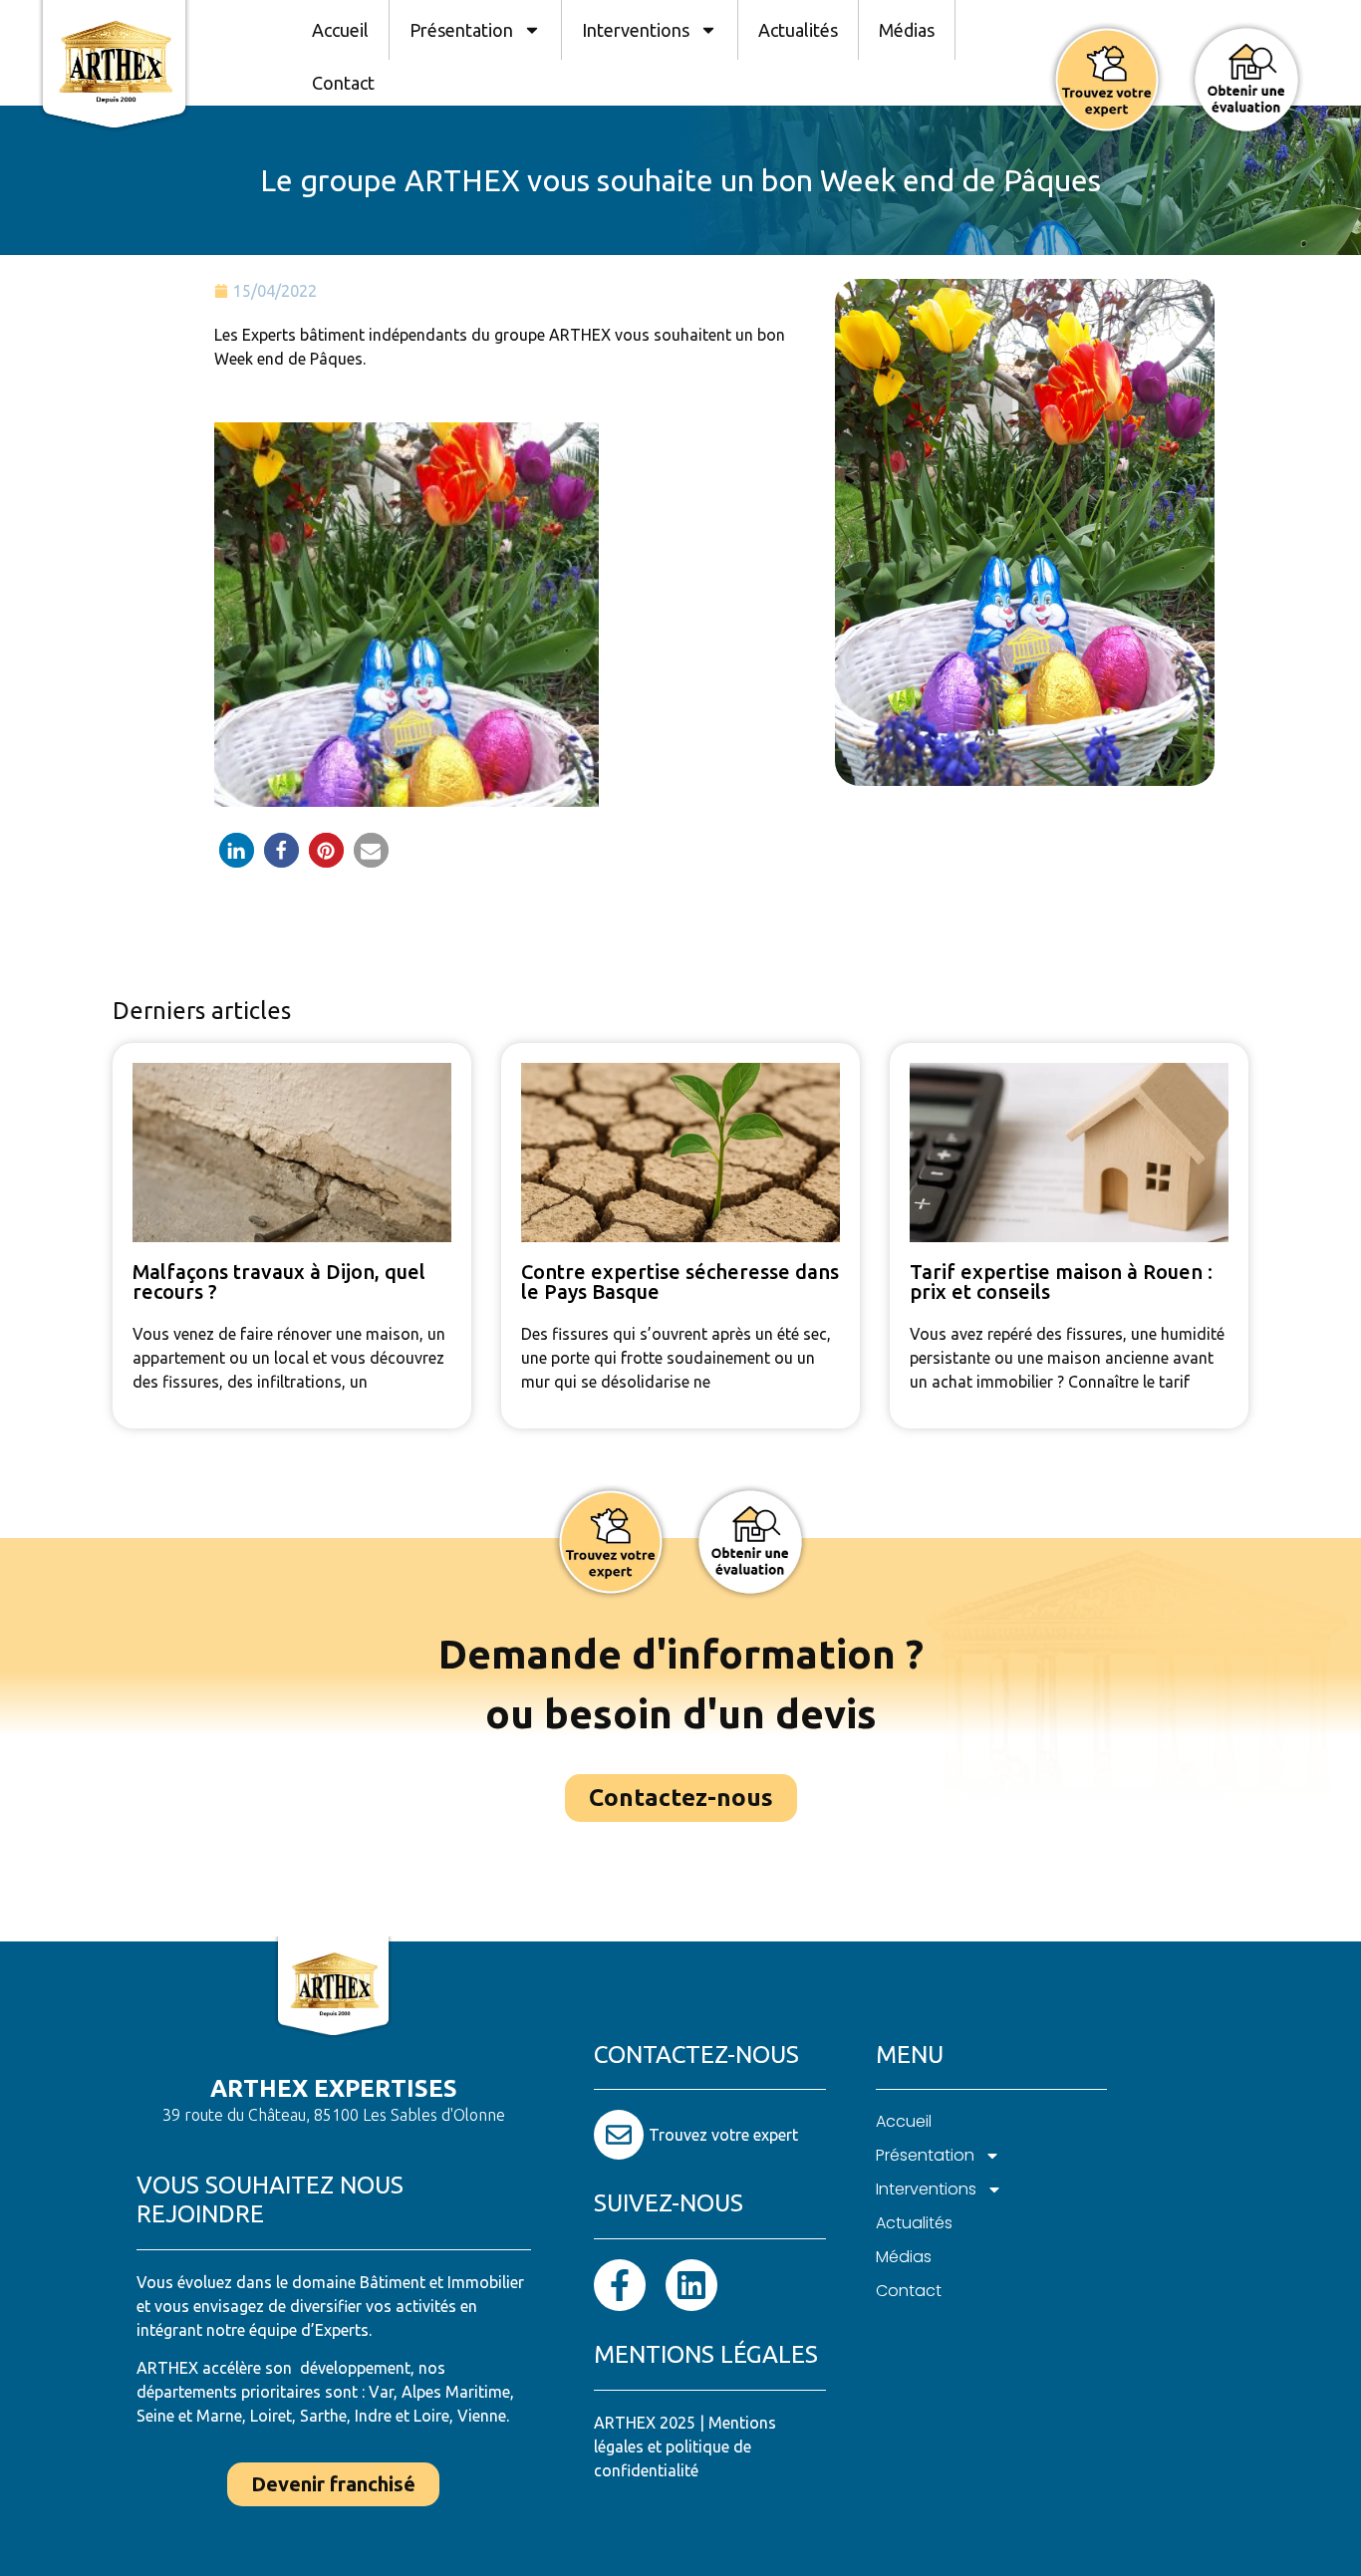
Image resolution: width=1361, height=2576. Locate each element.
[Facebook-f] (620, 2285)
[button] (237, 850)
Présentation (461, 30)
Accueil (340, 30)
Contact (343, 83)
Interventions (636, 30)
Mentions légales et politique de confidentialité (685, 2447)
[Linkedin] (691, 2285)
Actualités (798, 30)
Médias (907, 30)
